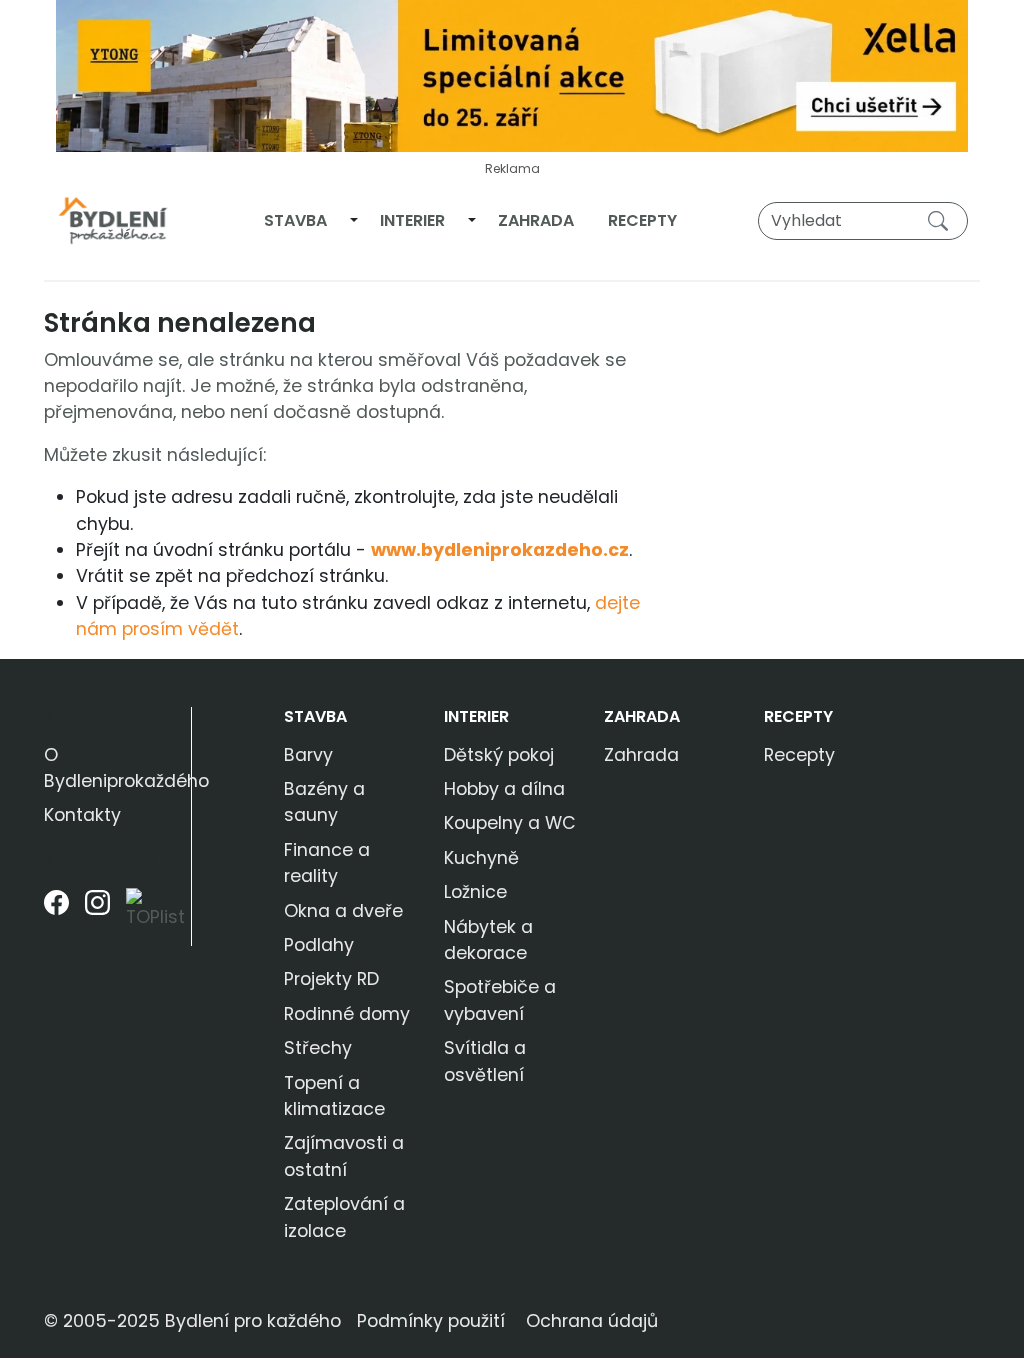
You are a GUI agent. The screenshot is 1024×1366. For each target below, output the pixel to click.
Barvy (308, 755)
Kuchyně (481, 858)
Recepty (642, 220)
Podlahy (319, 945)
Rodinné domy (347, 1014)
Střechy (318, 1048)
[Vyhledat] (942, 220)
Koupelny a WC (510, 823)
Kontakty (82, 815)
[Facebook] (56, 917)
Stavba (295, 220)
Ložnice (475, 892)
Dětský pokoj (499, 755)
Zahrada (536, 220)
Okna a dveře (343, 911)
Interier (412, 220)
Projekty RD (331, 979)
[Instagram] (97, 917)
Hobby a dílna (504, 789)
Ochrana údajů (592, 1321)
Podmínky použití (431, 1321)
